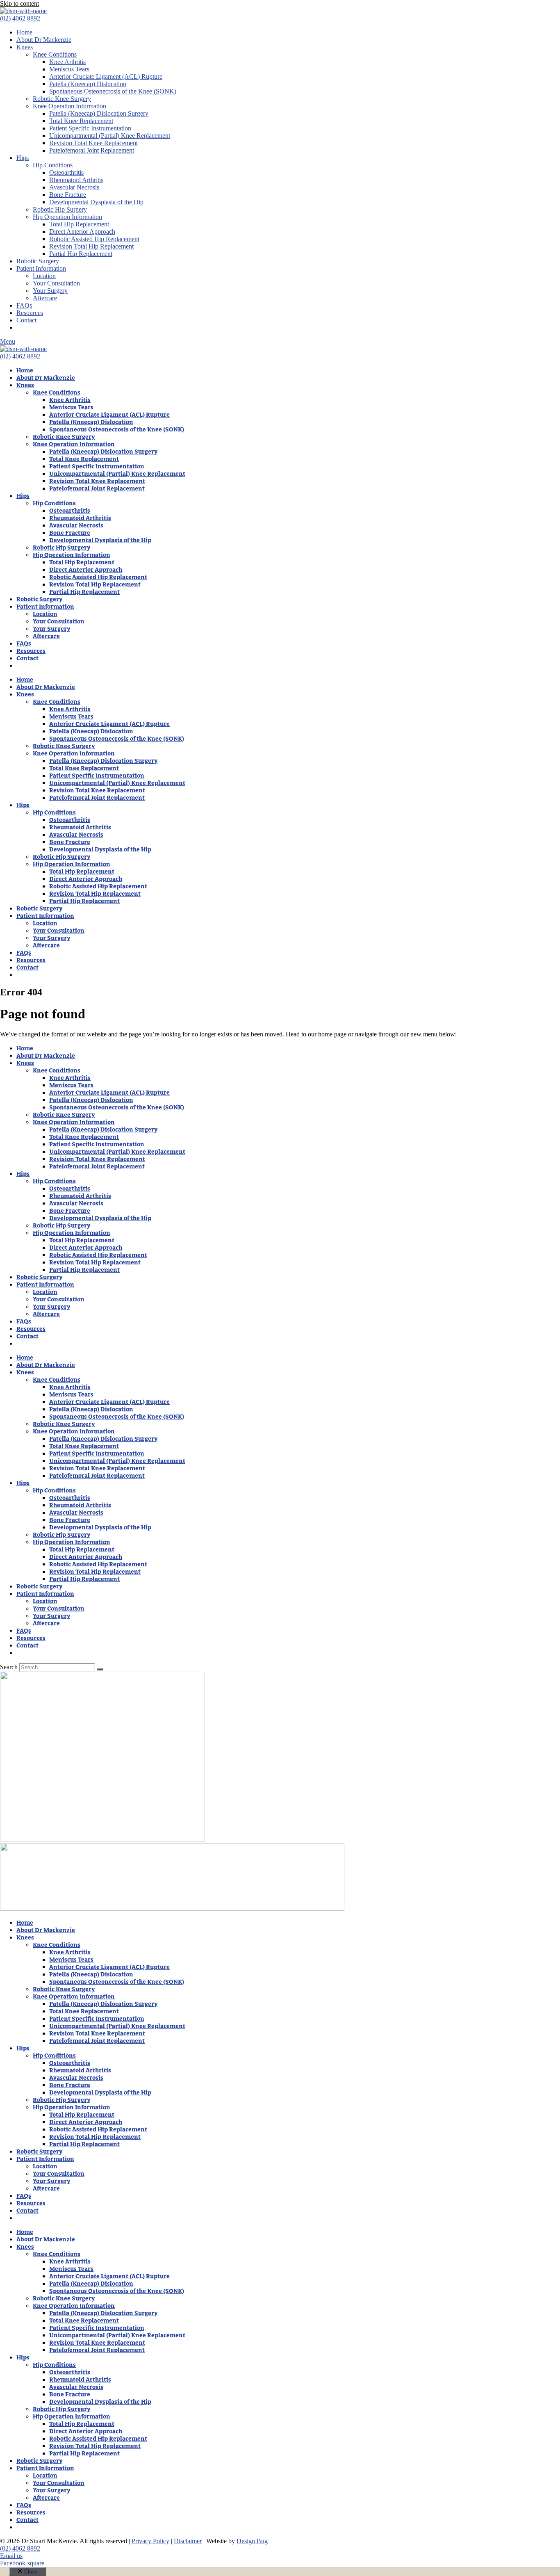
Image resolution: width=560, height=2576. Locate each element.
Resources (30, 313)
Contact (26, 320)
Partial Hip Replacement (81, 254)
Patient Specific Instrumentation (90, 128)
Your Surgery (50, 291)
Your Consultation (56, 283)
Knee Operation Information (69, 106)
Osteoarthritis (66, 172)
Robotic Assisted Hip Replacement (94, 239)
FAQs (24, 305)
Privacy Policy (150, 2541)
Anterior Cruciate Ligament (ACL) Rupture (106, 76)
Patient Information (41, 268)
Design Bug (252, 2541)
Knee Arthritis (67, 62)
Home (24, 32)
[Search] (100, 1669)
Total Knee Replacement (81, 121)
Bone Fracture (68, 195)
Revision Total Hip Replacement (91, 246)
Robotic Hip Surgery (60, 209)
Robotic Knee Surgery (62, 99)
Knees (25, 47)
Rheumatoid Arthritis (76, 180)
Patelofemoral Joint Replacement (92, 150)
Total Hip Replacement (79, 224)
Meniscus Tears (69, 69)
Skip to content (19, 3)
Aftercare (45, 298)
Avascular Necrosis (74, 187)
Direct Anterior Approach (82, 232)
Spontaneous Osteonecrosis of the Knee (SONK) (113, 91)
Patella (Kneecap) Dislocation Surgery (99, 113)
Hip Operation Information (67, 217)
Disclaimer (188, 2541)
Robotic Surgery (38, 261)
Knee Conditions (55, 54)
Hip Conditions (53, 165)
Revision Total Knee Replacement (93, 143)
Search (9, 1667)
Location (44, 276)
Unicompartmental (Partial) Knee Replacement (110, 136)
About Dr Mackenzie (44, 40)
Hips (23, 158)
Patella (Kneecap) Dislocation (88, 84)
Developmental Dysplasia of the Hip (96, 202)
